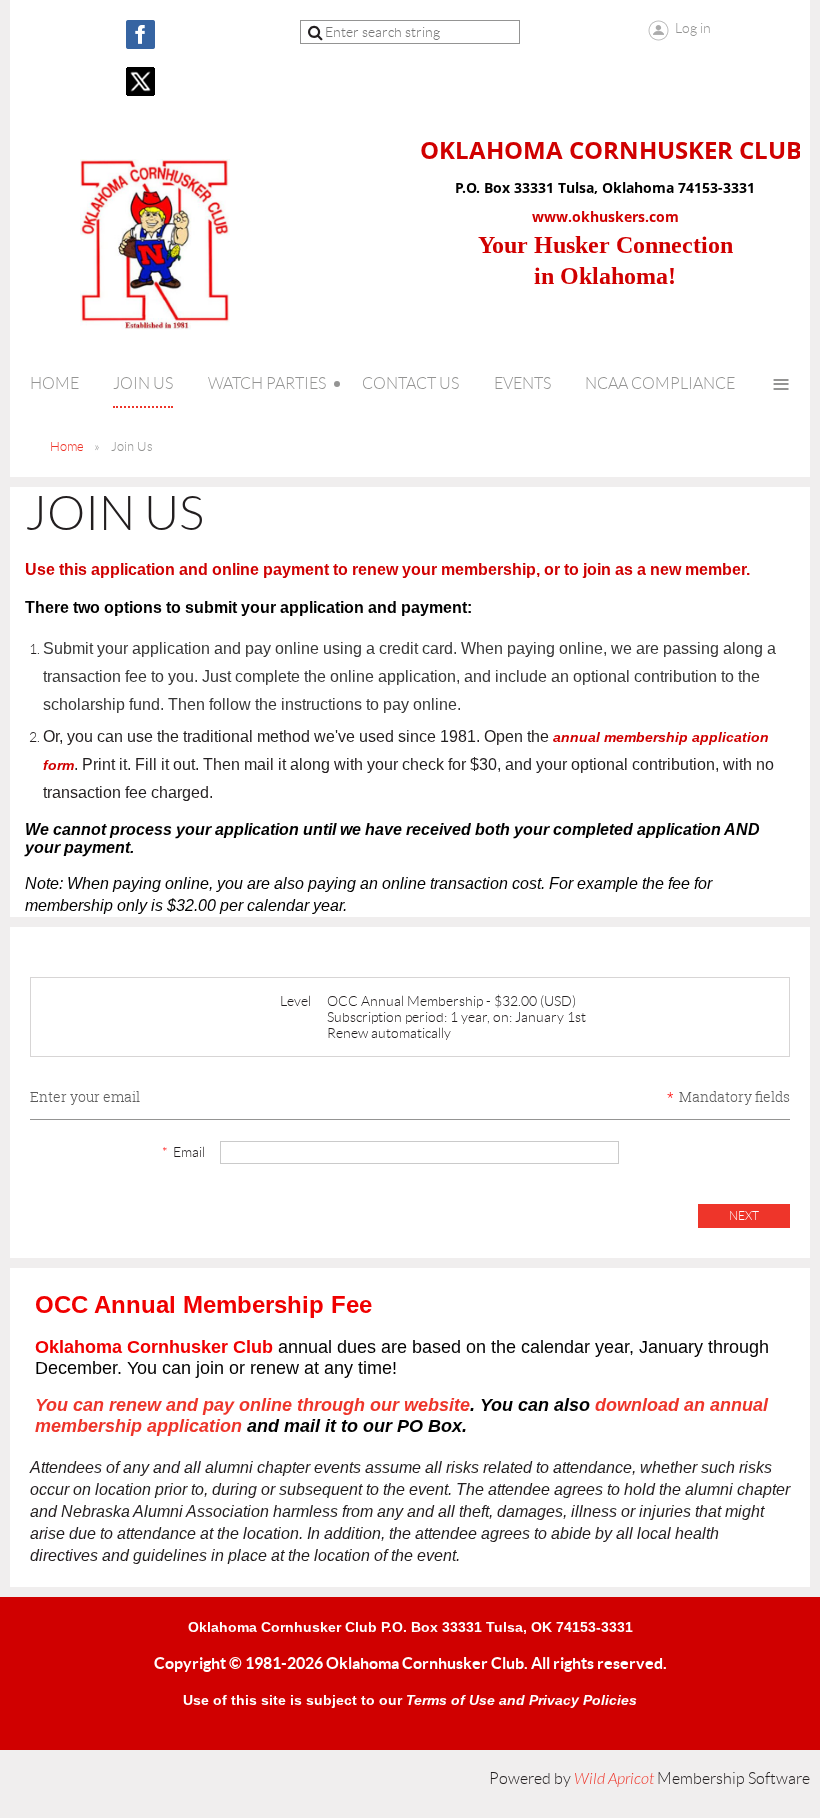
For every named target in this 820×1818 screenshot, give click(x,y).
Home (67, 446)
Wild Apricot (614, 1779)
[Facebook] (140, 34)
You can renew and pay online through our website (252, 1405)
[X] (140, 81)
